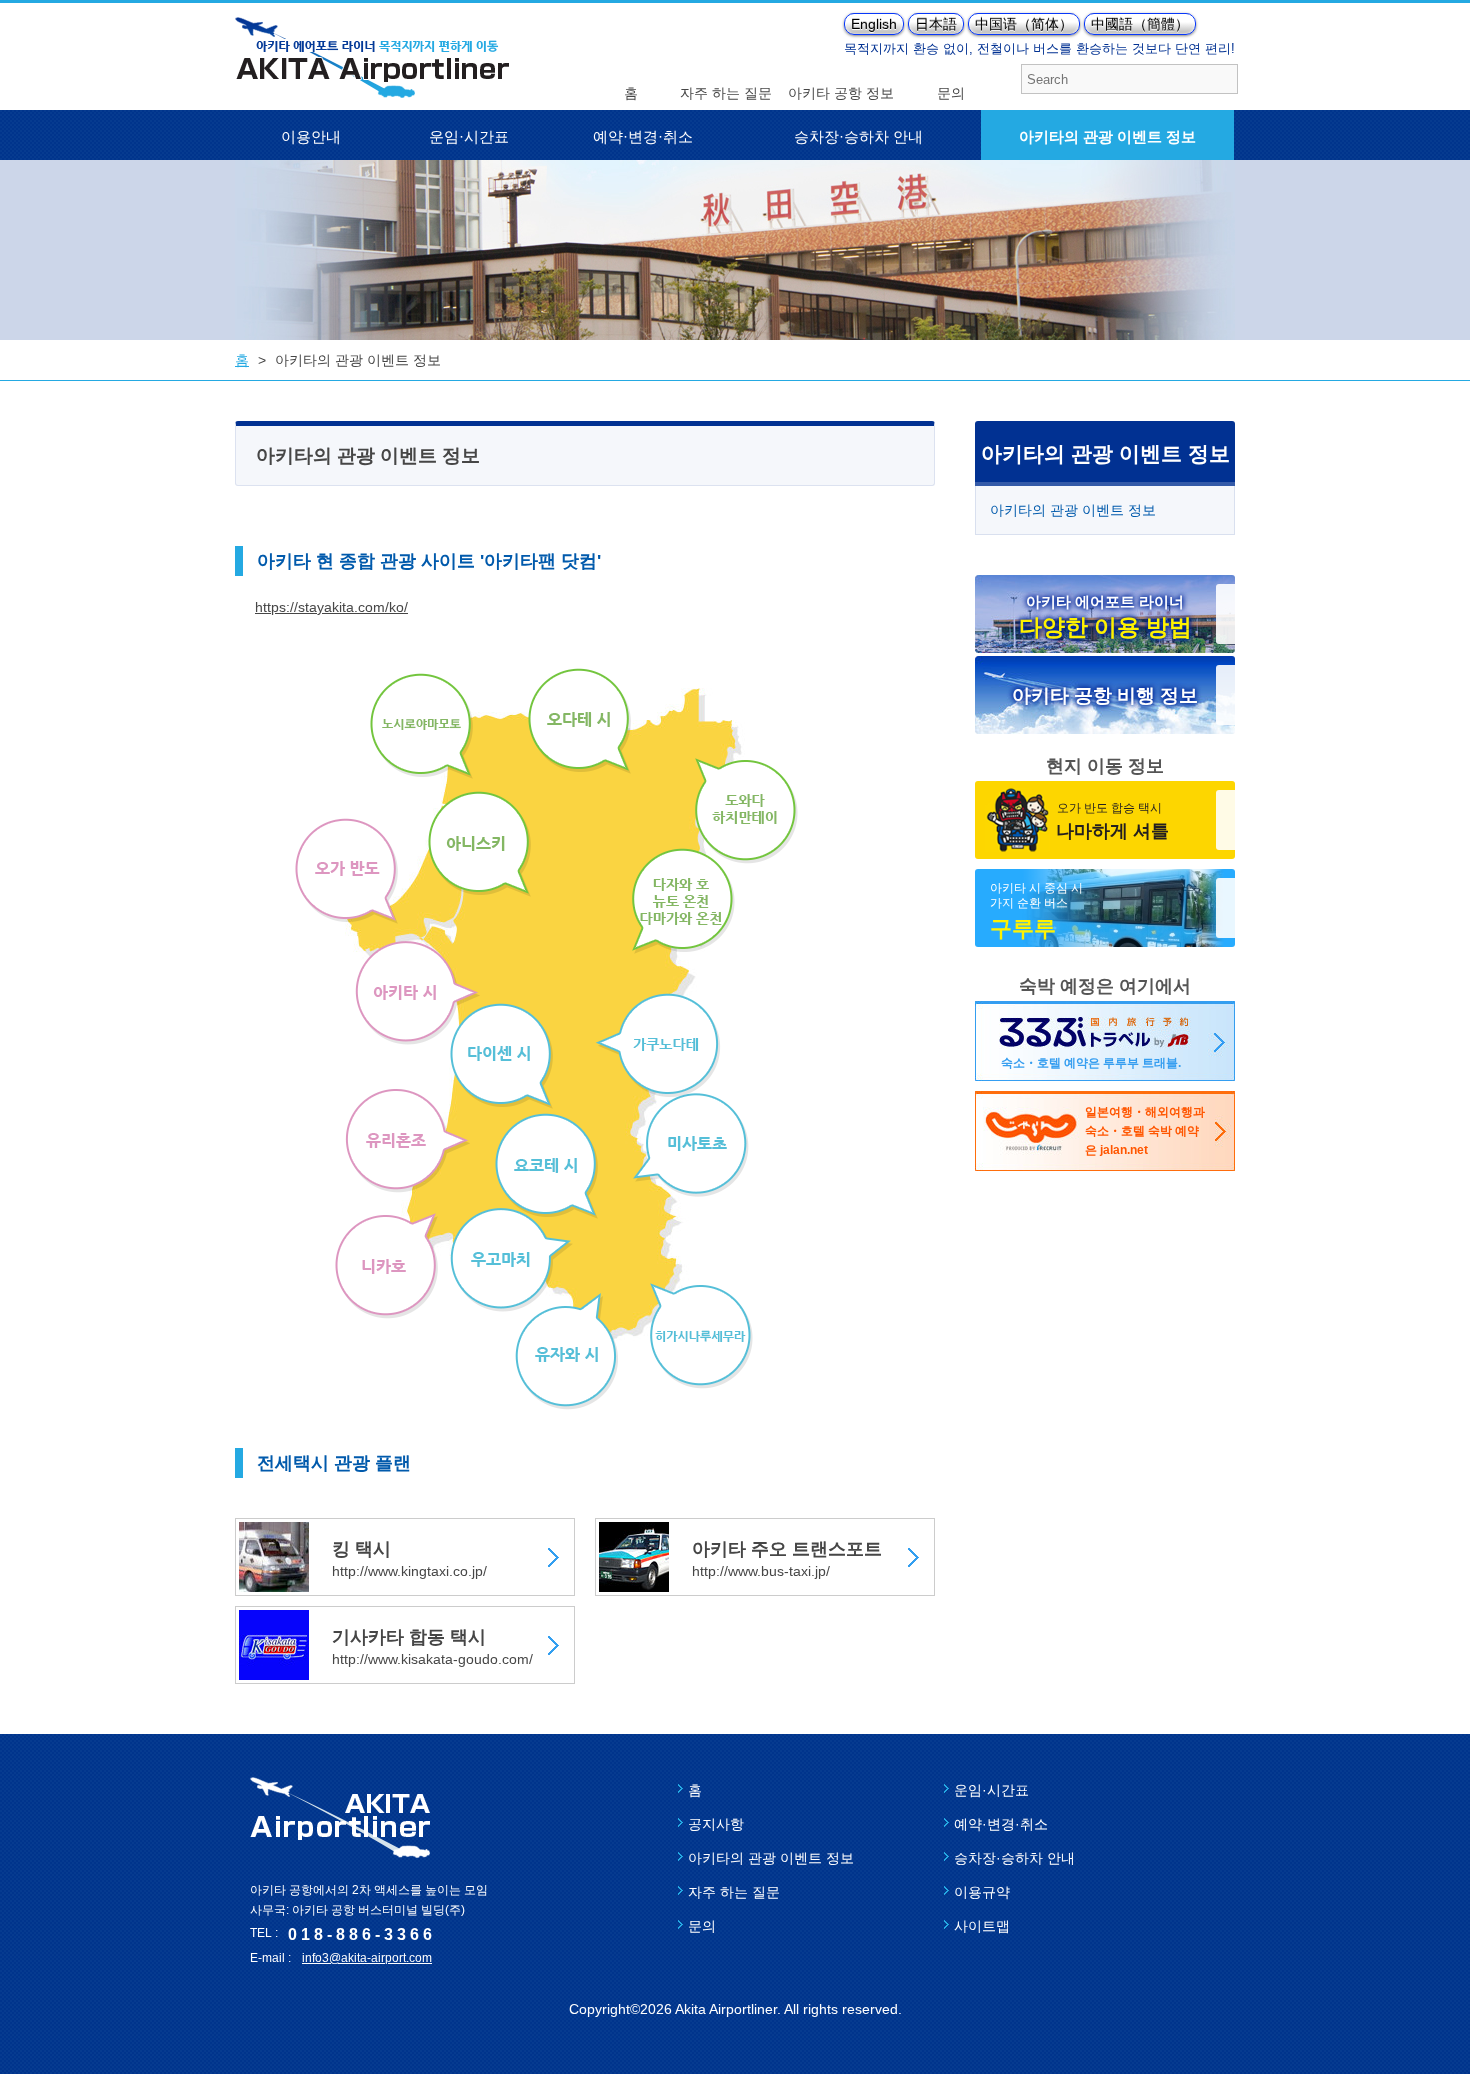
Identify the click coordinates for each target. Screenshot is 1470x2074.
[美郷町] (546, 1166)
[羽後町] (511, 1260)
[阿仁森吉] (479, 844)
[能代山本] (421, 726)
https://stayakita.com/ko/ (331, 607)
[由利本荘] (407, 1140)
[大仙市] (501, 1056)
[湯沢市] (567, 1351)
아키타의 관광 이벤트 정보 (1107, 136)
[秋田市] (417, 993)
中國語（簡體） (1140, 24)
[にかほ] (386, 1266)
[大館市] (579, 721)
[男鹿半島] (346, 871)
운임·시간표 (469, 136)
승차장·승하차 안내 (858, 136)
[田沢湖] (683, 901)
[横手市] (691, 1145)
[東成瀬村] (701, 1336)
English (874, 24)
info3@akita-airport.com (367, 1958)
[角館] (658, 1045)
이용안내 (311, 136)
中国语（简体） (1024, 24)
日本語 (936, 24)
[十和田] (746, 811)
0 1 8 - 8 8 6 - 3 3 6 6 (360, 1934)
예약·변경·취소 (643, 136)
